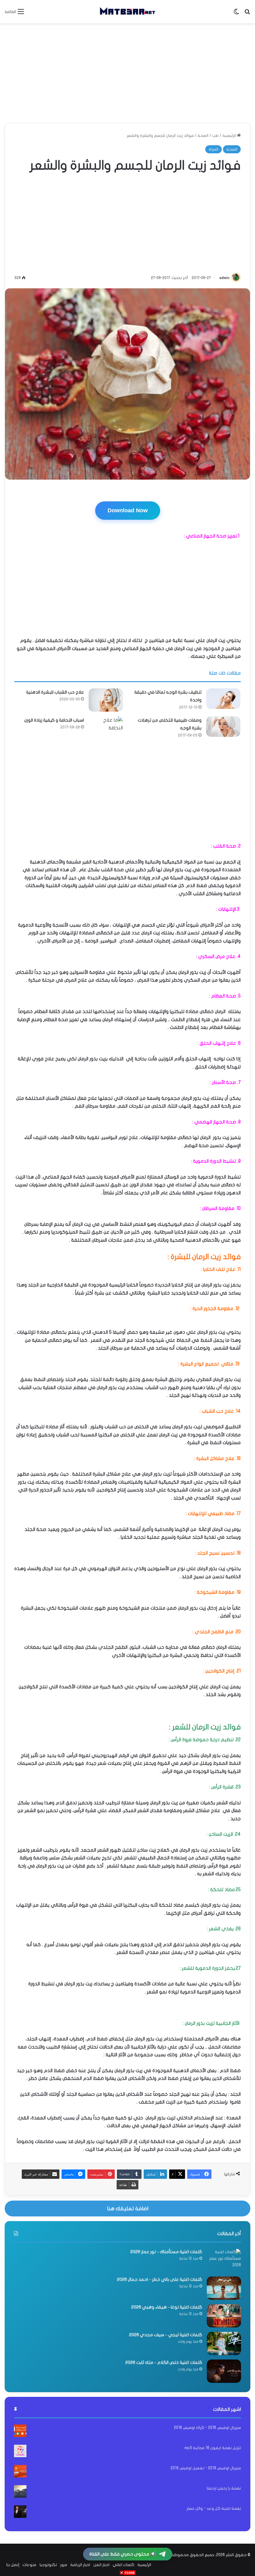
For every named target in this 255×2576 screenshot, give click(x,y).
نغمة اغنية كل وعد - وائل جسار (214, 2509)
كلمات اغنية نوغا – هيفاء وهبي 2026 (167, 2307)
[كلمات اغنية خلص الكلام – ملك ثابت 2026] (224, 2371)
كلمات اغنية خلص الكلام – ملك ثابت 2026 (164, 2362)
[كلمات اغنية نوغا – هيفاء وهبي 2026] (224, 2316)
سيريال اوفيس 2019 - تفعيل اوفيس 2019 (206, 2468)
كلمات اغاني (123, 2565)
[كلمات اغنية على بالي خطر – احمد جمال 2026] (224, 2288)
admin (224, 278)
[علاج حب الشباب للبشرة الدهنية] (106, 700)
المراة (213, 149)
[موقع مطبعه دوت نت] (127, 12)
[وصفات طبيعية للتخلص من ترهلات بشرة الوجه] (223, 727)
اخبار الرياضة (80, 2565)
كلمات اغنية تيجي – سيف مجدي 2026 (166, 2335)
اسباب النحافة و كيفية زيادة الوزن (54, 720)
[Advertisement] (127, 73)
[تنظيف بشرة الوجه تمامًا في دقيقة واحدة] (223, 699)
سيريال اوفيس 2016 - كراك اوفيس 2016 (207, 2428)
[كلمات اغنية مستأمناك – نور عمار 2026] (224, 2260)
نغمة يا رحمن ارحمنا (224, 2488)
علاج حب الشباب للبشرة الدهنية (55, 692)
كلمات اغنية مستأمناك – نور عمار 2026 (166, 2252)
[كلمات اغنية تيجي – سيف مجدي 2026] (224, 2344)
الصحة (203, 136)
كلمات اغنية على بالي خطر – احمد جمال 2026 (160, 2279)
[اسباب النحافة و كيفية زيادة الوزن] (106, 725)
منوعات (29, 2565)
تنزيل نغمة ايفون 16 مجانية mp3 (213, 2448)
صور (64, 2565)
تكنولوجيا (48, 2565)
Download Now (128, 510)
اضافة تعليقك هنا (128, 2209)
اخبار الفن (101, 2565)
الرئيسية (230, 136)
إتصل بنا (13, 2565)
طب (215, 136)
